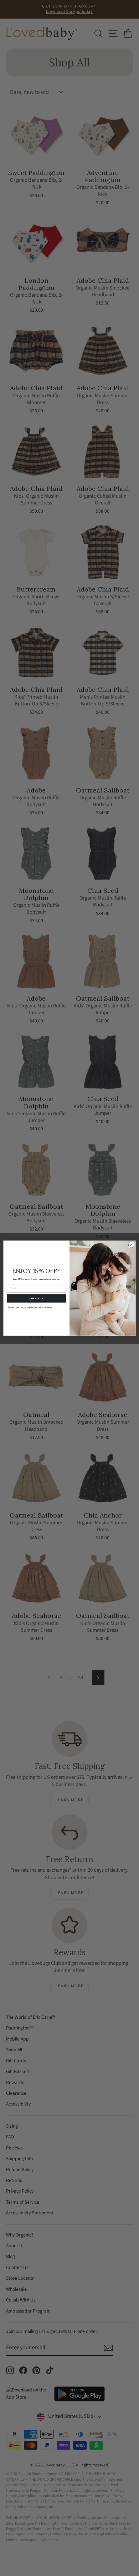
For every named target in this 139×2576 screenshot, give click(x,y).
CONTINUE (36, 1298)
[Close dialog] (131, 1245)
